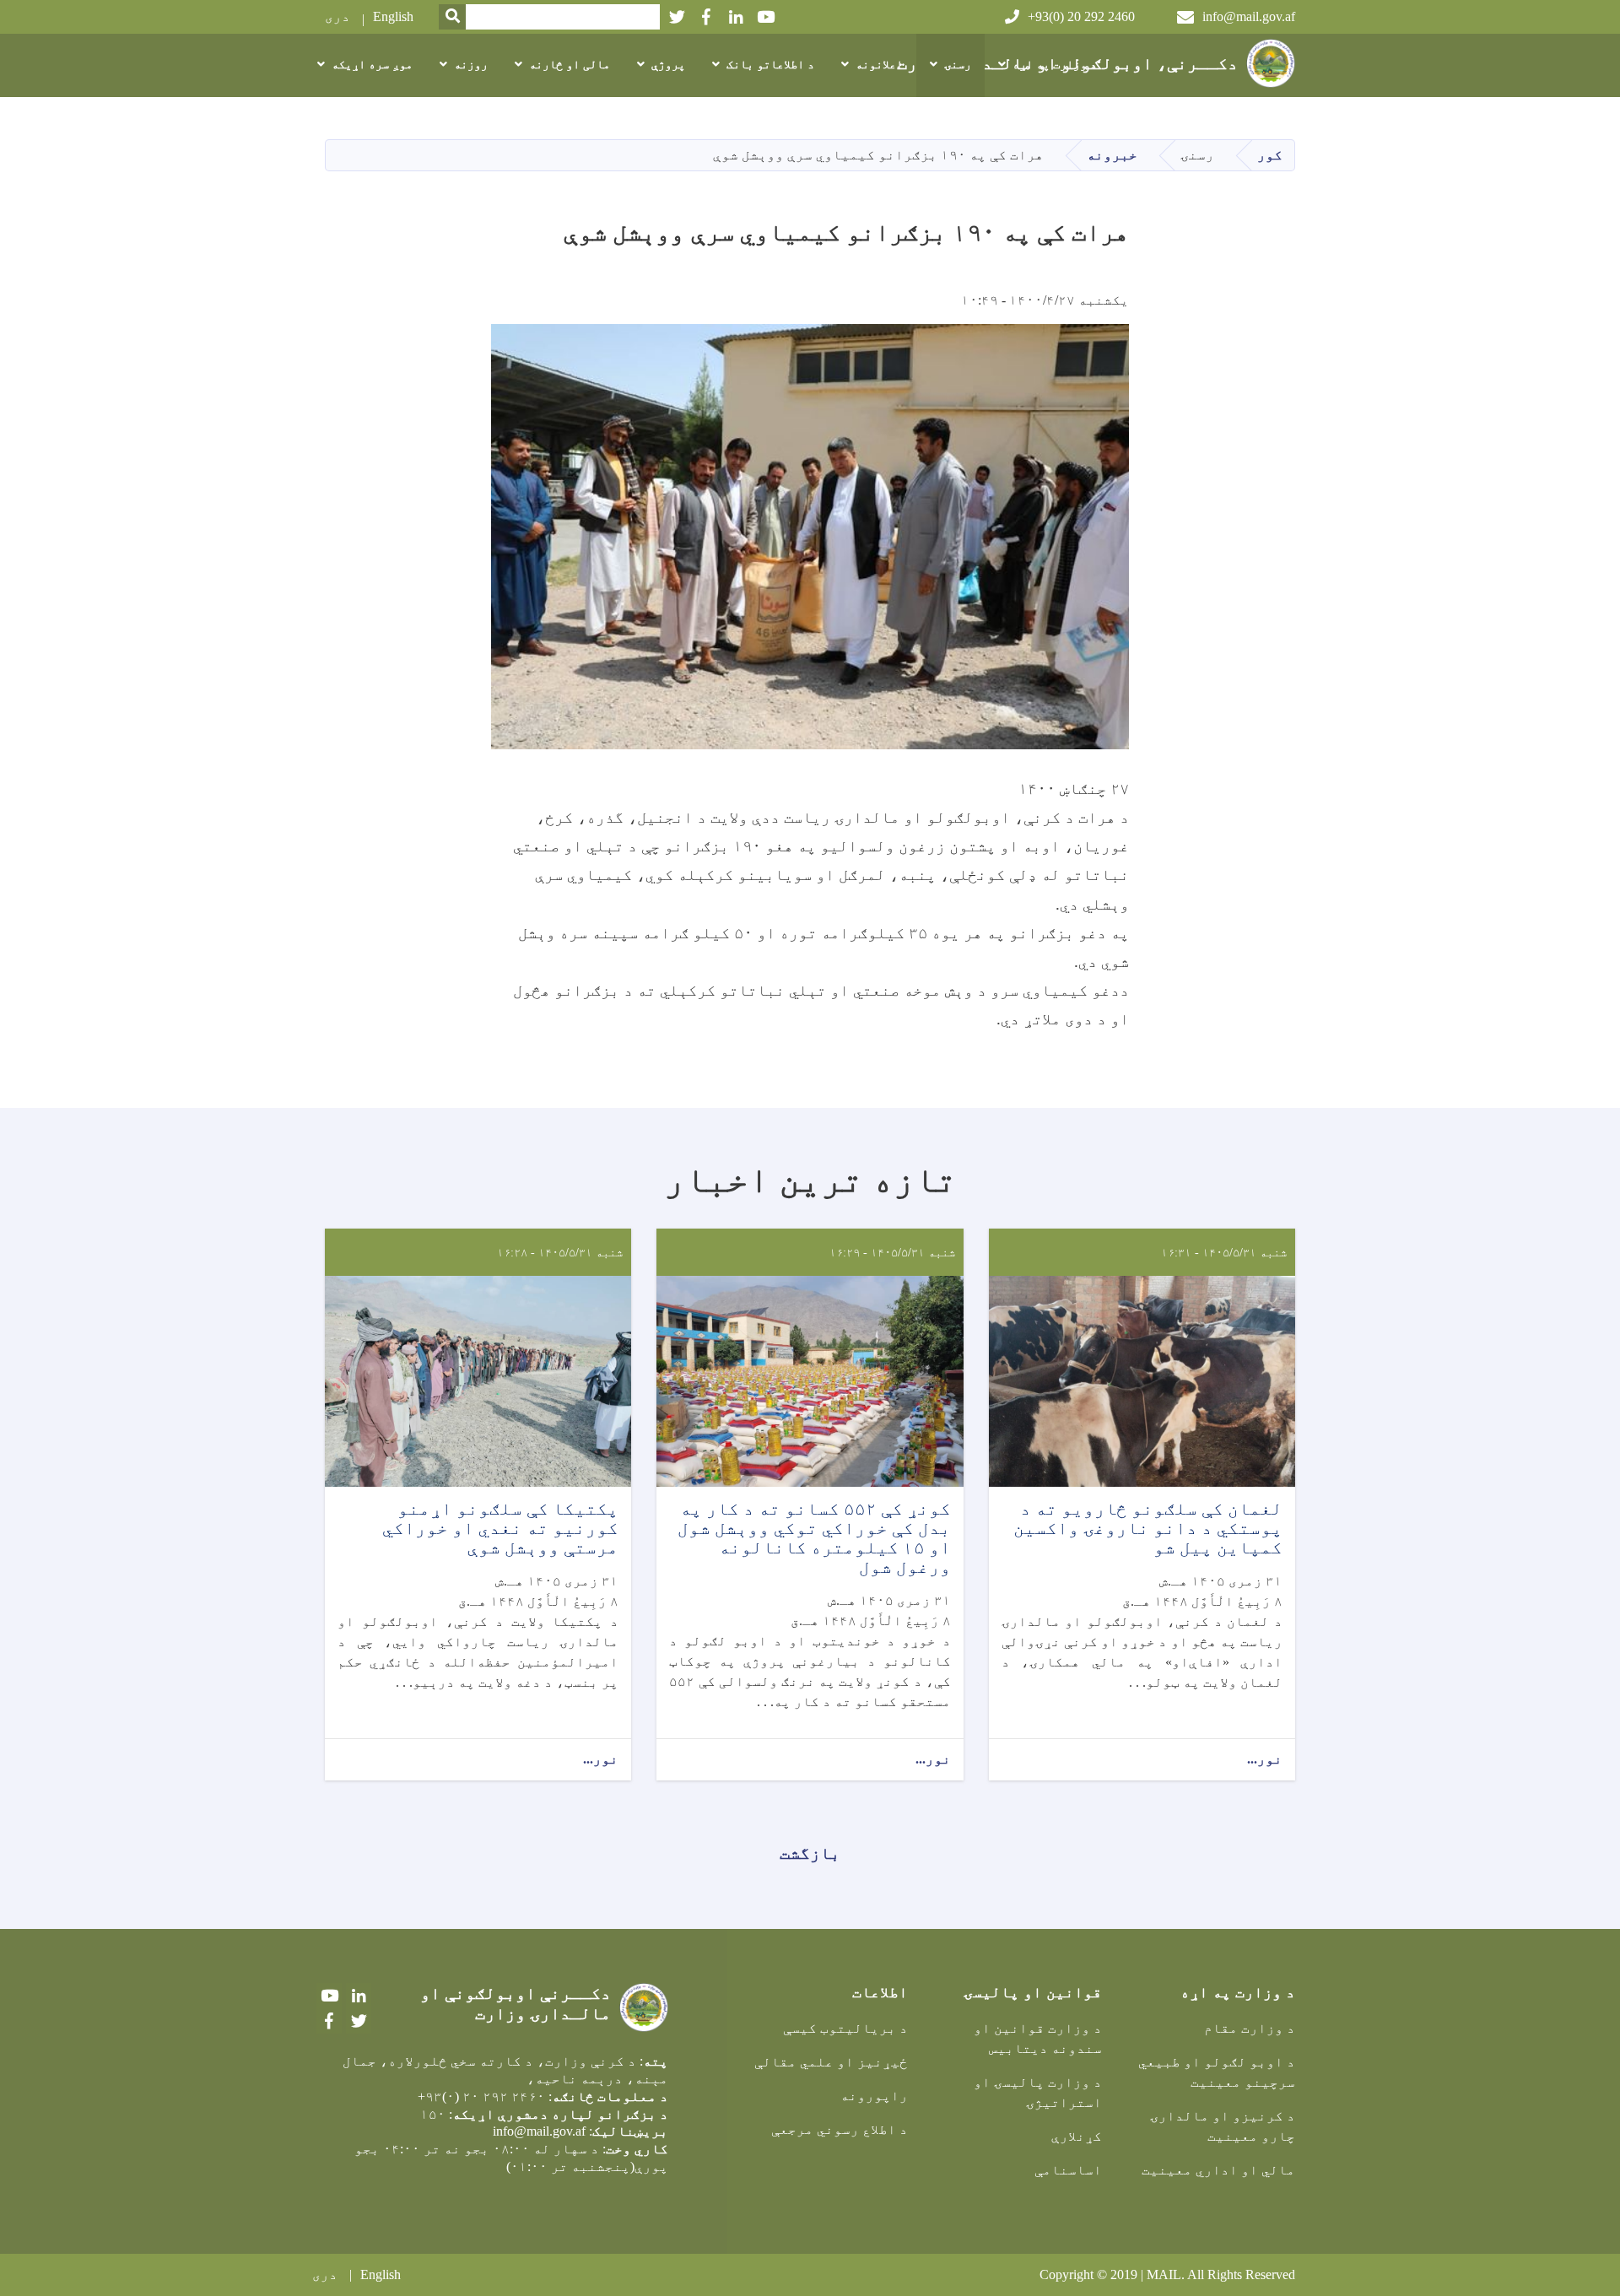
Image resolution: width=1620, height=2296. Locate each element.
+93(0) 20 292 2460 (1081, 16)
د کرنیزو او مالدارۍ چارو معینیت (1223, 2126)
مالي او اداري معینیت (1218, 2170)
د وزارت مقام (1250, 2028)
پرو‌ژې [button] (668, 65)
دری (337, 16)
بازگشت (810, 1853)
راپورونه (874, 2096)
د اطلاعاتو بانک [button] (770, 65)
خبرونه (1112, 155)
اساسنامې (1068, 2170)
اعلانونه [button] (879, 65)
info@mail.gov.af (1249, 16)
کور (1270, 155)
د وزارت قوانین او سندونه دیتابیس (1037, 2038)
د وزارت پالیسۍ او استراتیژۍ (1037, 2092)
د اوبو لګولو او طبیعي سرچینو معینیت (1217, 2072)
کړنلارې (1077, 2136)
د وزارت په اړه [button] (1055, 65)
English (393, 16)
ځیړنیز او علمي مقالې (831, 2062)
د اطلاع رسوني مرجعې (840, 2129)
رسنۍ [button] (958, 65)
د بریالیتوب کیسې (845, 2028)
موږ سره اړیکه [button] (372, 65)
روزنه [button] (471, 65)
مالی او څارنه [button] (570, 65)
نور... (1265, 1759)
